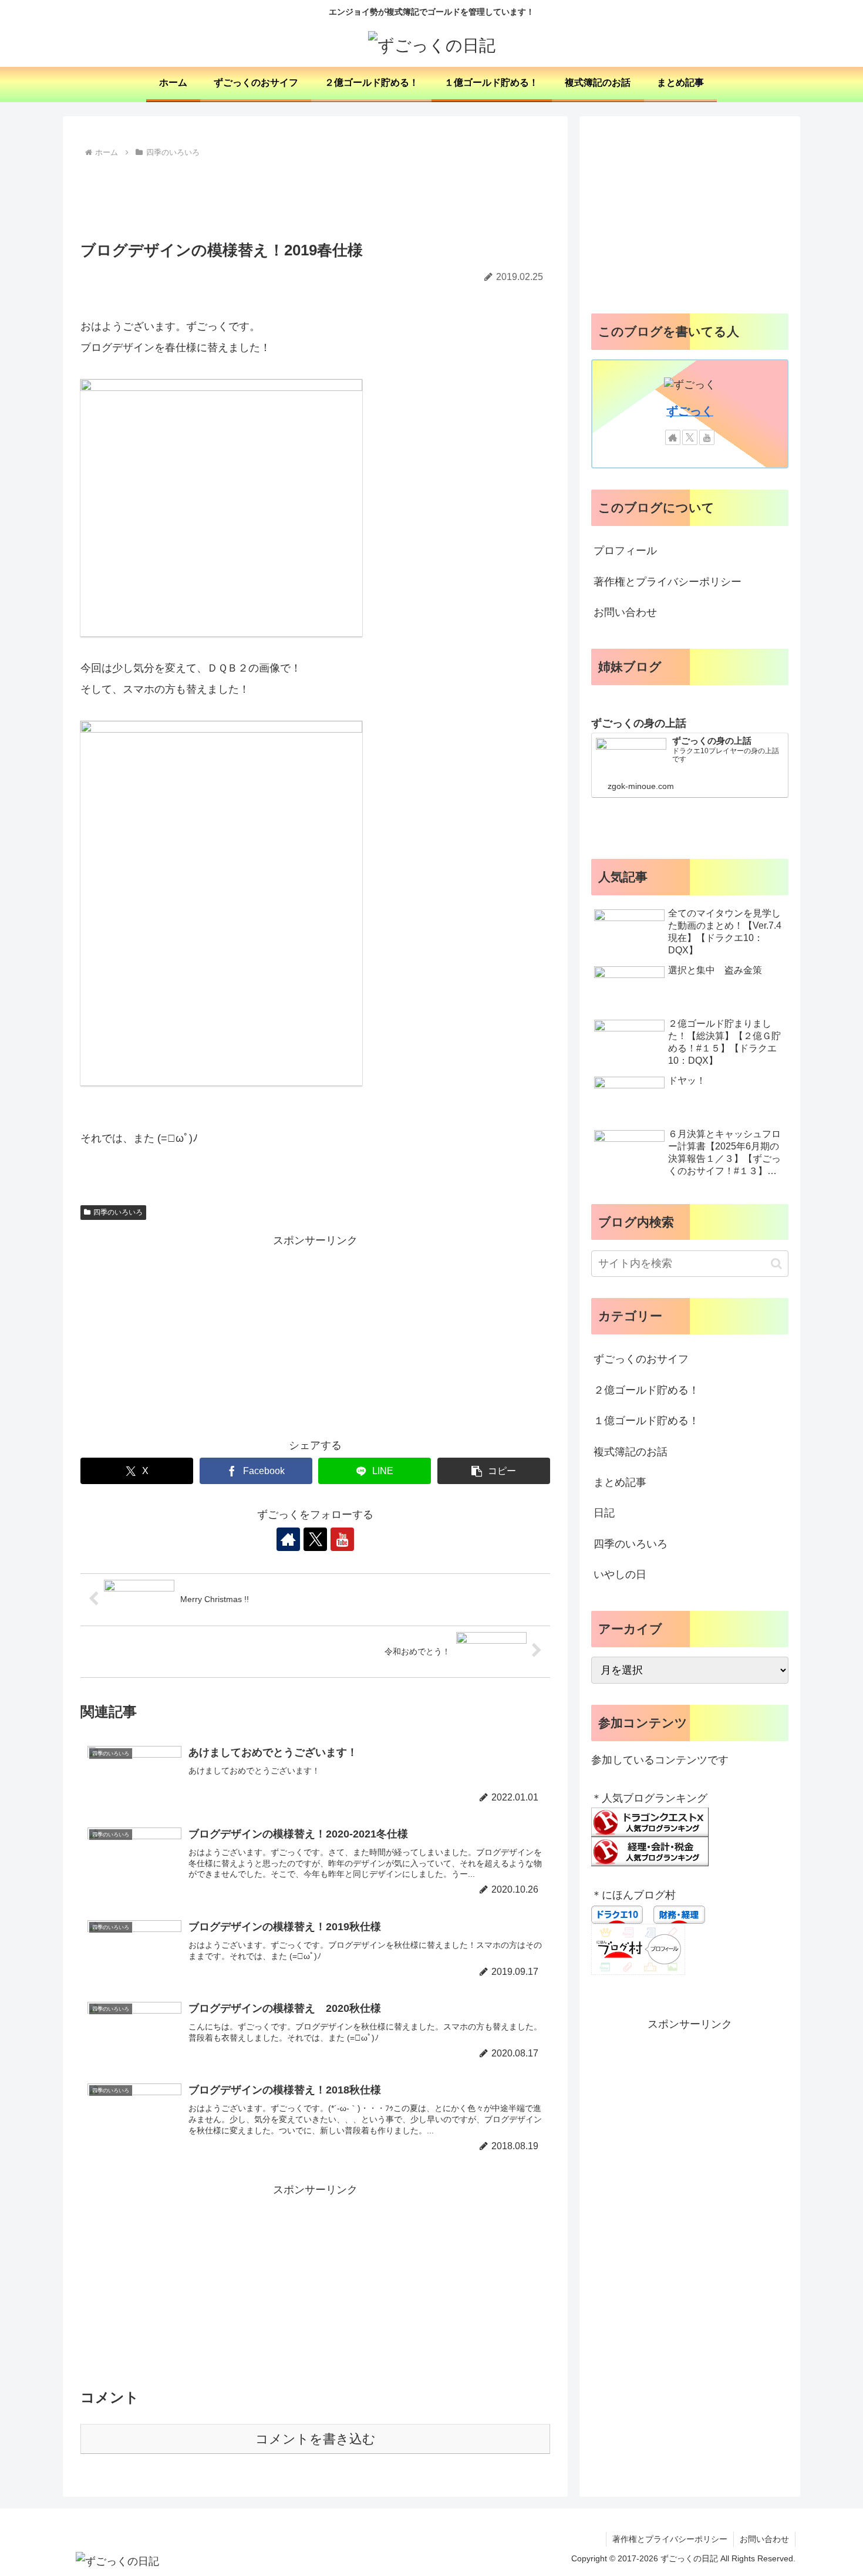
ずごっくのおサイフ (641, 1359)
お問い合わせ (625, 612)
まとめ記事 (620, 1482)
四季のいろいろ (118, 1212)
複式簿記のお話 (631, 1452)
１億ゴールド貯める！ (646, 1421)
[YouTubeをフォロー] (342, 1539)
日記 (604, 1513)
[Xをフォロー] (315, 1539)
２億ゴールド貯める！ (646, 1390)
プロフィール (625, 551)
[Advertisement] (315, 193)
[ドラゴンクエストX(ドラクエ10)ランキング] (650, 1822)
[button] (494, 1471)
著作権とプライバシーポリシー (668, 582)
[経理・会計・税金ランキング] (650, 1851)
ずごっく (690, 411)
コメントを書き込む (316, 2439)
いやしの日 (620, 1574)
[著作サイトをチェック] (288, 1539)
